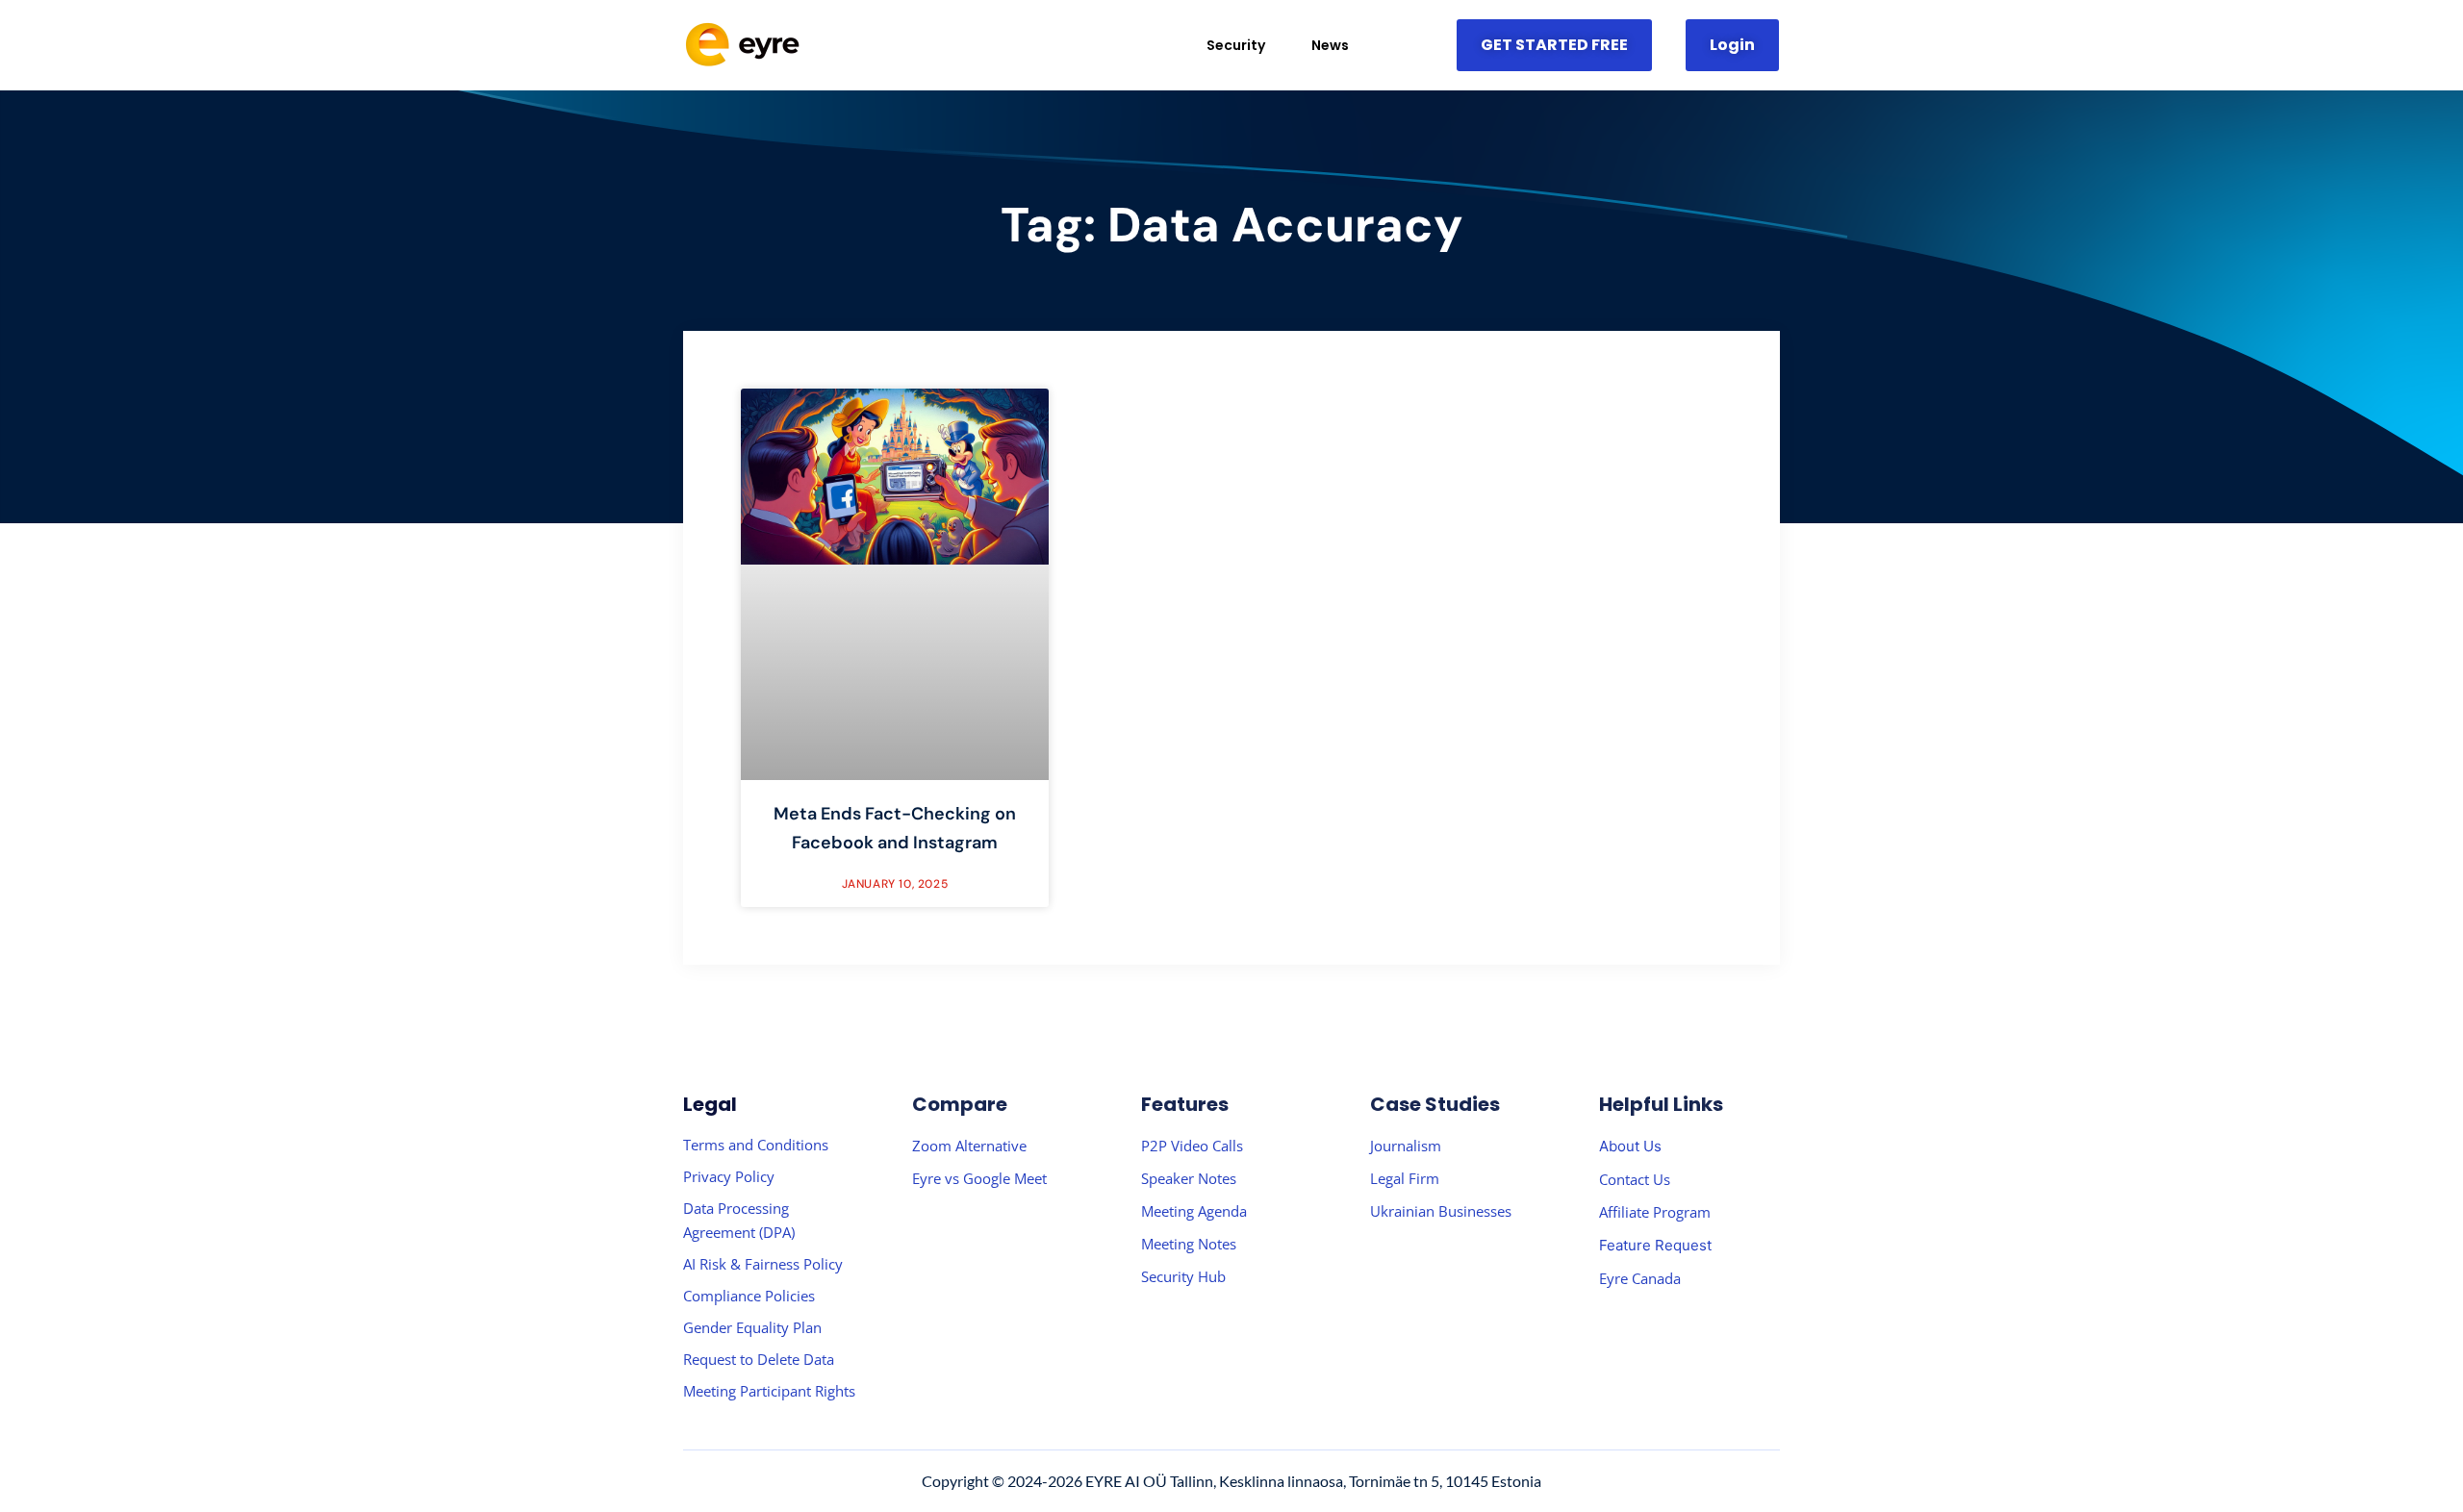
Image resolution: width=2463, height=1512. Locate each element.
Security (1236, 45)
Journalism (1406, 1146)
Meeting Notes (1189, 1244)
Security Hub (1183, 1276)
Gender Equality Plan (752, 1327)
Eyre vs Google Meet (979, 1178)
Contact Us (1635, 1179)
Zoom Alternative (969, 1146)
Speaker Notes (1189, 1178)
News (1330, 45)
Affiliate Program (1655, 1212)
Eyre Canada (1640, 1278)
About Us (1630, 1146)
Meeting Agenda (1194, 1211)
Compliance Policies (749, 1296)
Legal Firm (1405, 1178)
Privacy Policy (729, 1176)
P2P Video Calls (1192, 1146)
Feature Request (1655, 1245)
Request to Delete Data (759, 1359)
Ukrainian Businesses (1441, 1211)
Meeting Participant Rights (769, 1391)
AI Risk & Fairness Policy (763, 1264)
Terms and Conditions (756, 1145)
